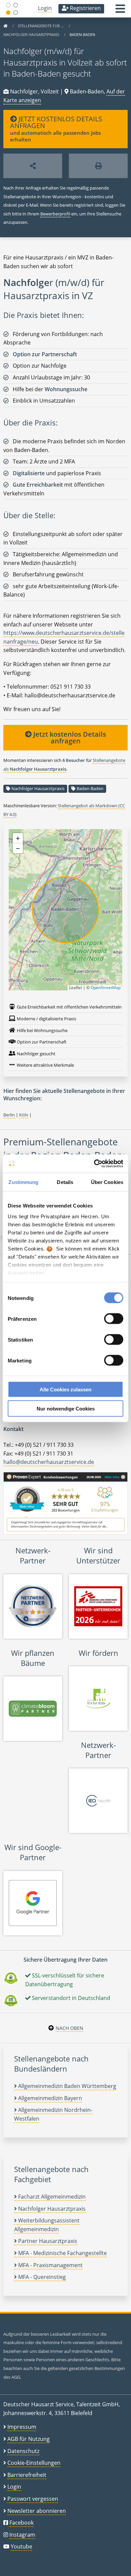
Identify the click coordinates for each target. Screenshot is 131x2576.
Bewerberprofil (55, 214)
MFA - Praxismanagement (50, 2265)
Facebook (21, 2523)
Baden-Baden (90, 788)
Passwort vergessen (33, 2499)
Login (45, 8)
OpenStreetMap (106, 988)
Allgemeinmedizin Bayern (49, 2098)
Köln (24, 1115)
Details (65, 1182)
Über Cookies (107, 1182)
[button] (120, 11)
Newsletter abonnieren (37, 2511)
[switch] (114, 1319)
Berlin (9, 1115)
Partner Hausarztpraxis (47, 2241)
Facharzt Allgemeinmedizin (51, 2197)
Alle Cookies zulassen (65, 1389)
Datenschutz (23, 2451)
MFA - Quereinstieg (41, 2277)
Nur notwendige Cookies (66, 1408)
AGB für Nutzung (29, 2439)
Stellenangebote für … (41, 26)
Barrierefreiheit (27, 2475)
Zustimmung (23, 1182)
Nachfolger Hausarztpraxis (32, 34)
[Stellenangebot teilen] (33, 166)
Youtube (21, 2546)
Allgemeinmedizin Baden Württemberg (67, 2086)
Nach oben (70, 2028)
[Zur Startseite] (5, 26)
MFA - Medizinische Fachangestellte (62, 2253)
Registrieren (85, 8)
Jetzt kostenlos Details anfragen (69, 738)
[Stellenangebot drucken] (98, 166)
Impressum (22, 2427)
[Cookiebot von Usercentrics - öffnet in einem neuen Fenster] (94, 1163)
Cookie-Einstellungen (34, 2463)
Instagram (22, 2535)
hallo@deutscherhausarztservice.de (49, 1462)
